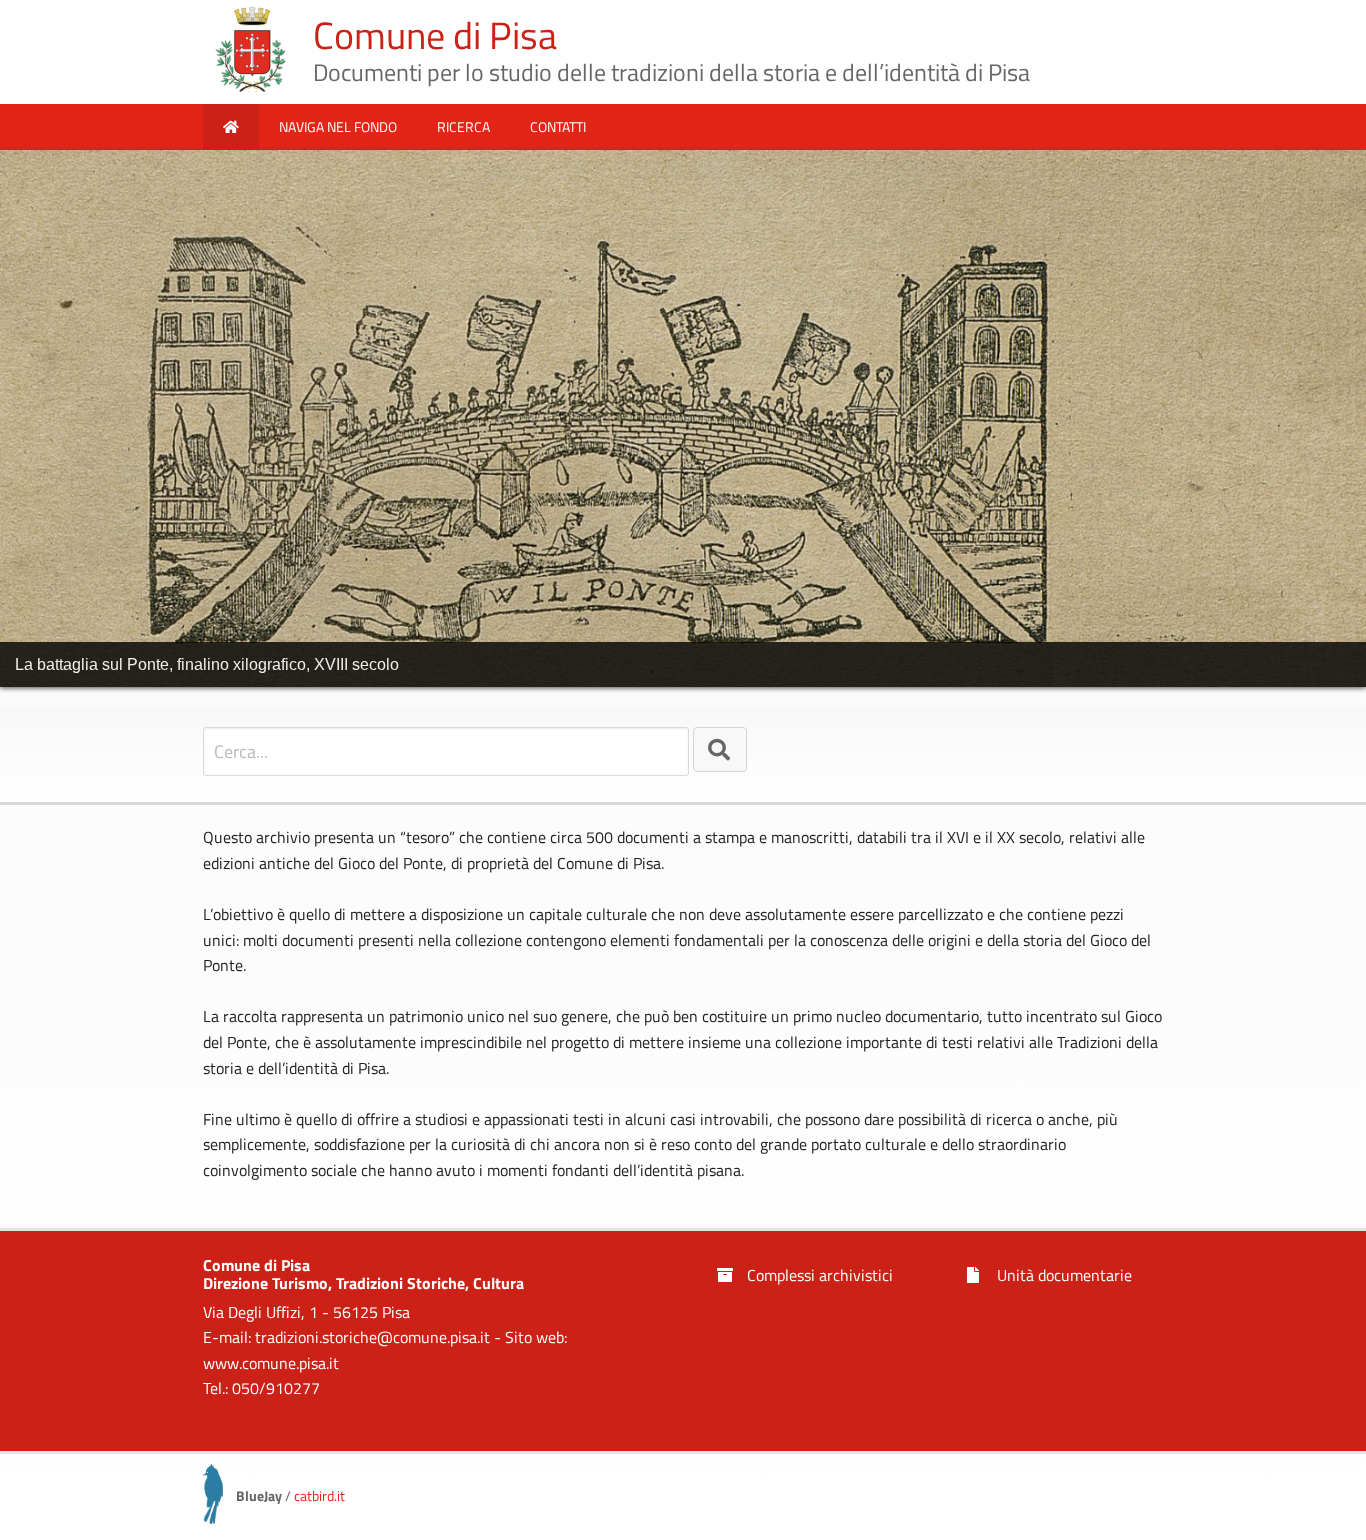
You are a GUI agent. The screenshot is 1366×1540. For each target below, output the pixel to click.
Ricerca (463, 126)
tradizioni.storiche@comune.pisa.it (372, 1337)
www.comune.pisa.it (271, 1363)
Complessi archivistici (818, 1275)
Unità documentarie (1062, 1275)
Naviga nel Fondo (338, 126)
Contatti (558, 126)
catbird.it (319, 1495)
